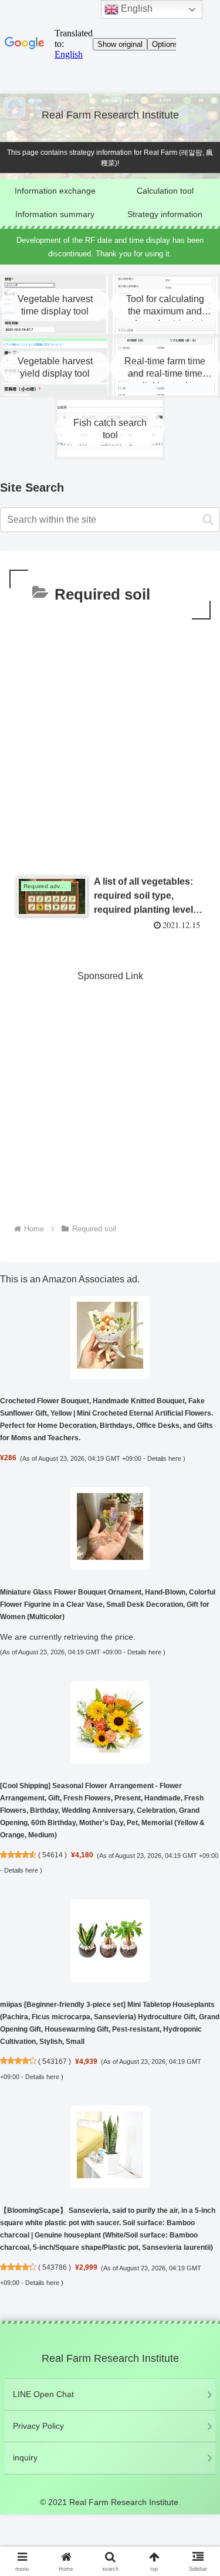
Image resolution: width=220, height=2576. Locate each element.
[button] (208, 519)
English (136, 9)
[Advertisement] (110, 738)
